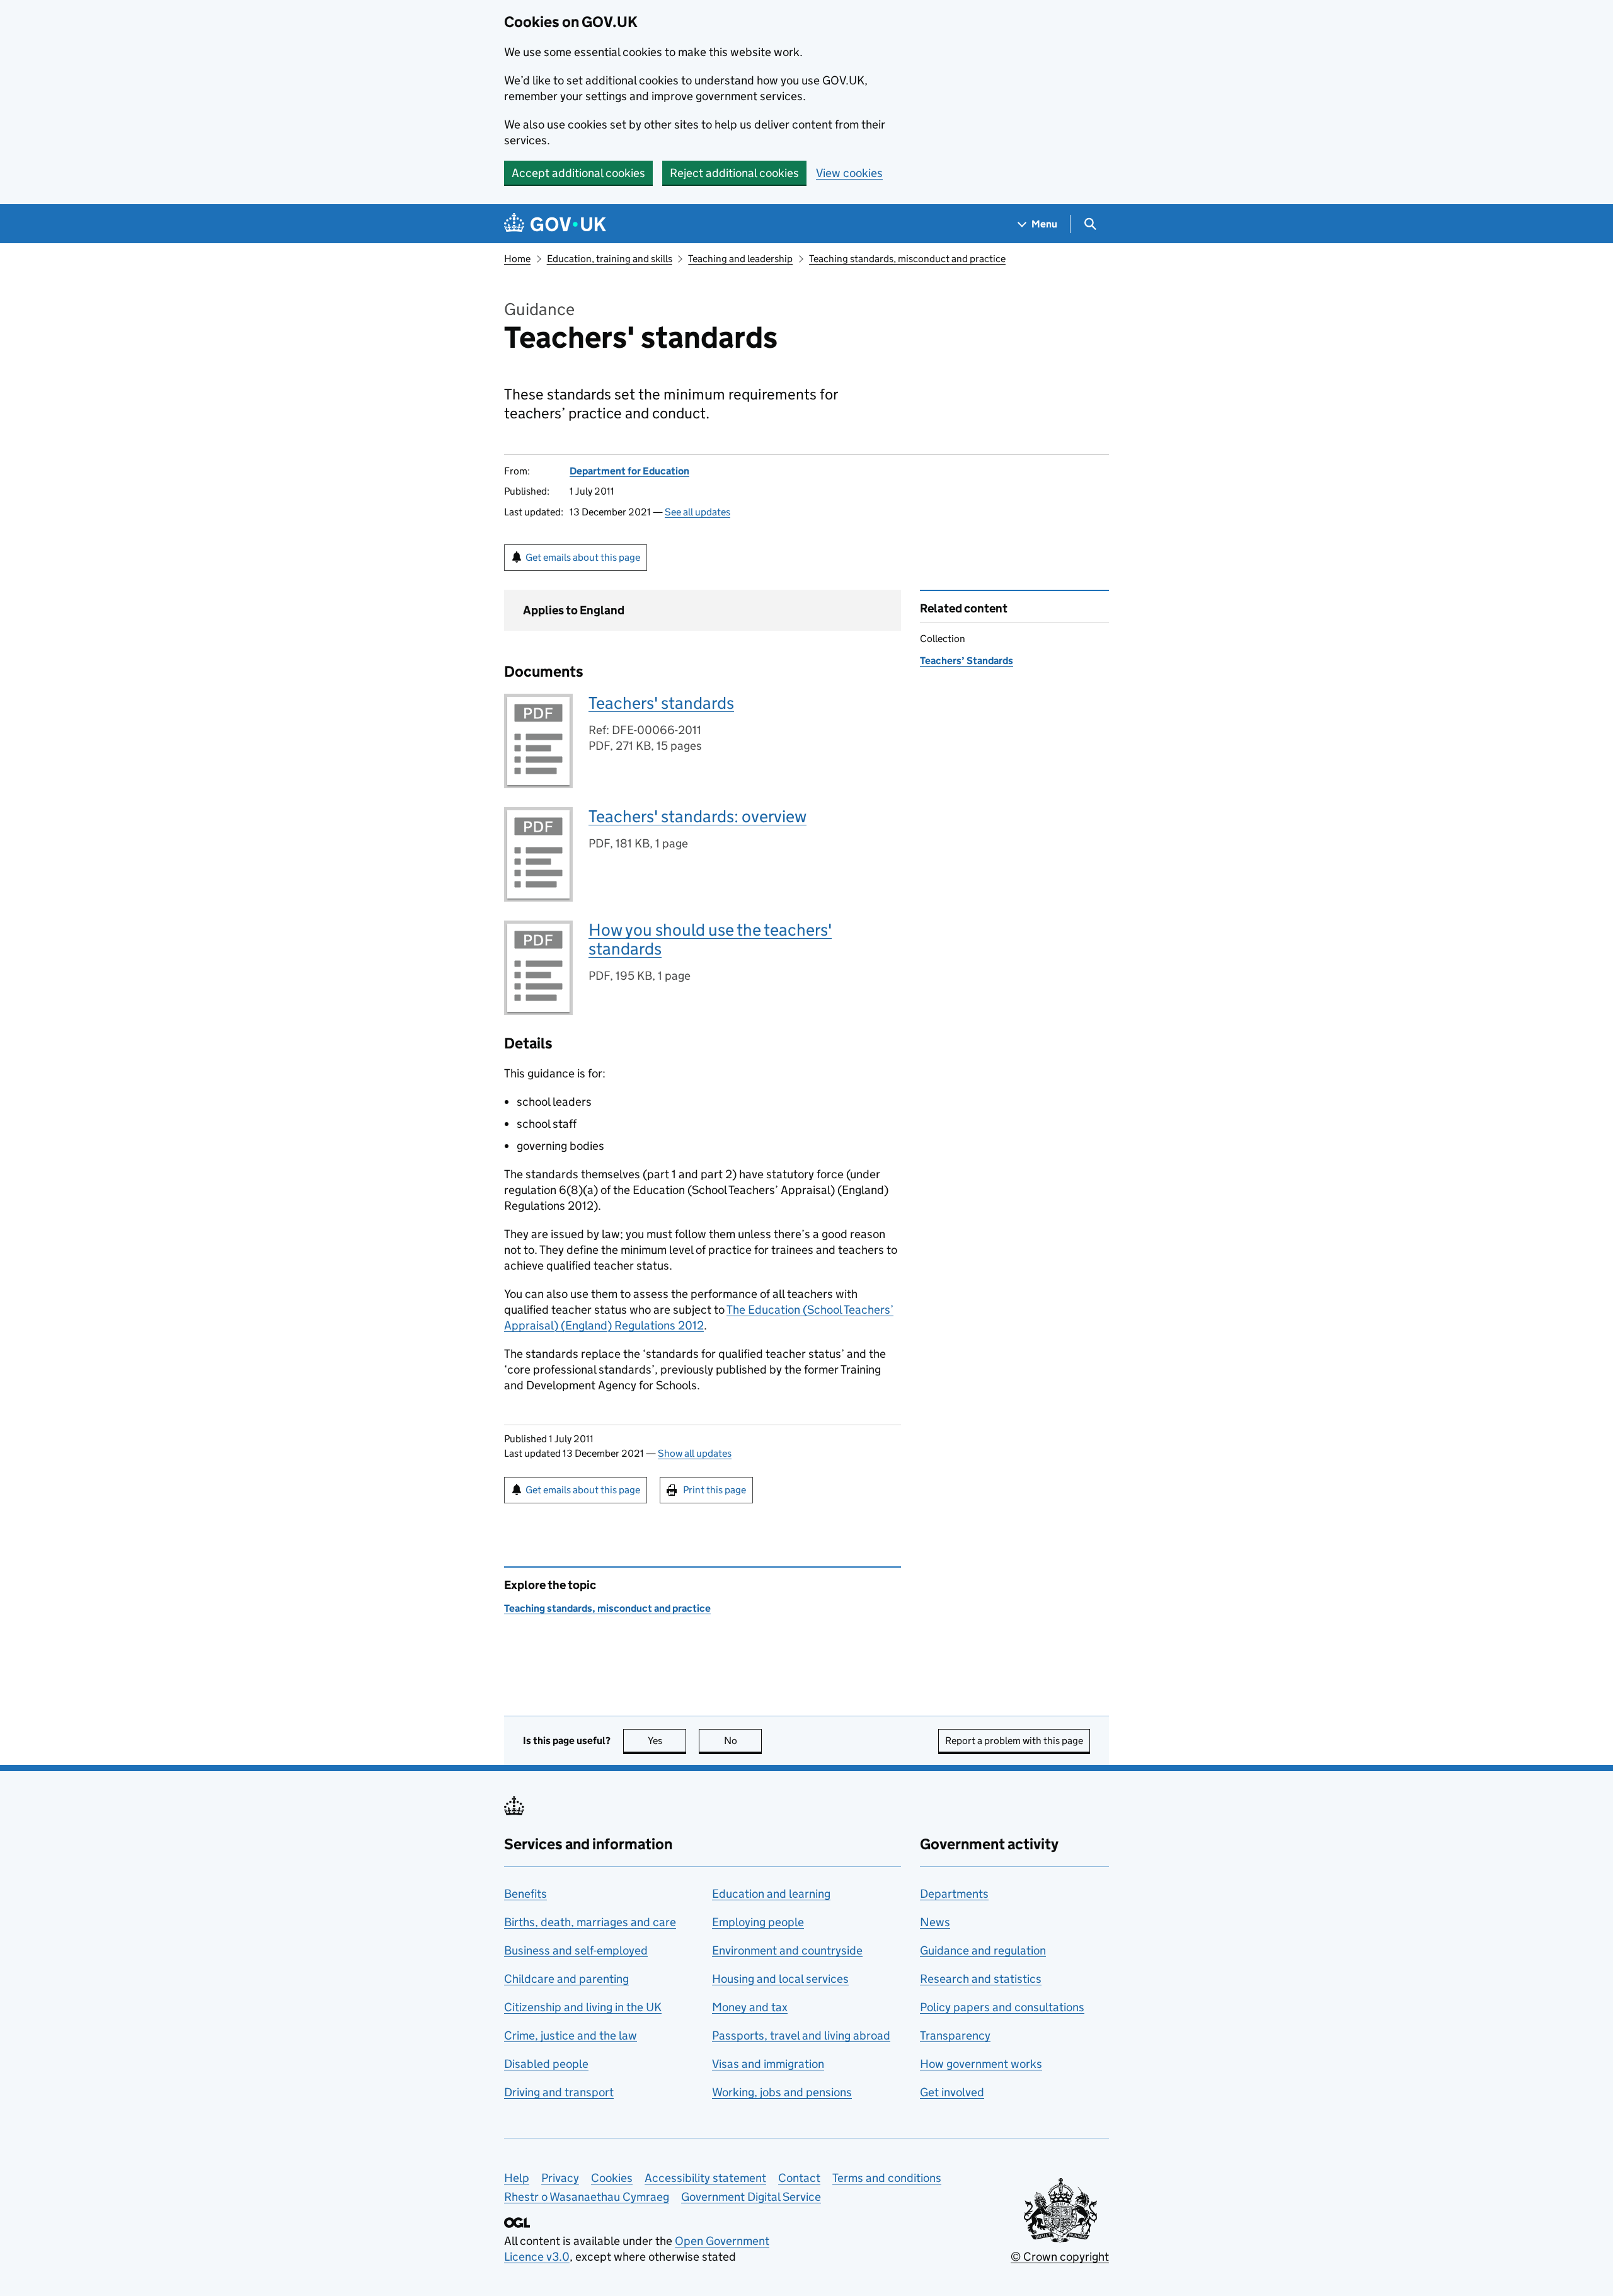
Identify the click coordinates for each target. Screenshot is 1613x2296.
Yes (667, 1741)
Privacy (560, 2178)
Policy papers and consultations (1002, 2007)
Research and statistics (981, 1979)
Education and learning (771, 1894)
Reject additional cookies (734, 173)
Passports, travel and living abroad (801, 2035)
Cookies (612, 2178)
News (935, 1922)
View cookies (849, 173)
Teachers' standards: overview (697, 816)
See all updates (697, 512)
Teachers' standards (661, 703)
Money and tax (750, 2007)
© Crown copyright (1060, 2257)
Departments (954, 1894)
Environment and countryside (787, 1950)
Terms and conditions (887, 2178)
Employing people (758, 1922)
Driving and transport (559, 2092)
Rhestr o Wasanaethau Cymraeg (587, 2197)
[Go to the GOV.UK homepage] (555, 224)
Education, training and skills (610, 259)
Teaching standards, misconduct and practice (907, 259)
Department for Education (629, 471)
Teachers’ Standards (967, 661)
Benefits (525, 1894)
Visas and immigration (768, 2064)
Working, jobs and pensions (782, 2092)
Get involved (952, 2092)
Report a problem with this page (1014, 1741)
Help (517, 2178)
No (743, 1741)
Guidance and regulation (983, 1950)
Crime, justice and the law (571, 2035)
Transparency (955, 2035)
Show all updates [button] (695, 1453)
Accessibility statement (705, 2178)
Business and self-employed (576, 1950)
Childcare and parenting (566, 1979)
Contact (799, 2178)
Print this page (715, 1490)
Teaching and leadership (740, 259)
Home (517, 259)
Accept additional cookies (578, 173)
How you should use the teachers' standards (710, 939)
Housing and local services (780, 1979)
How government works (981, 2064)
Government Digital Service (751, 2197)
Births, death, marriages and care (590, 1922)
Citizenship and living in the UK (583, 2007)
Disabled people (546, 2064)
